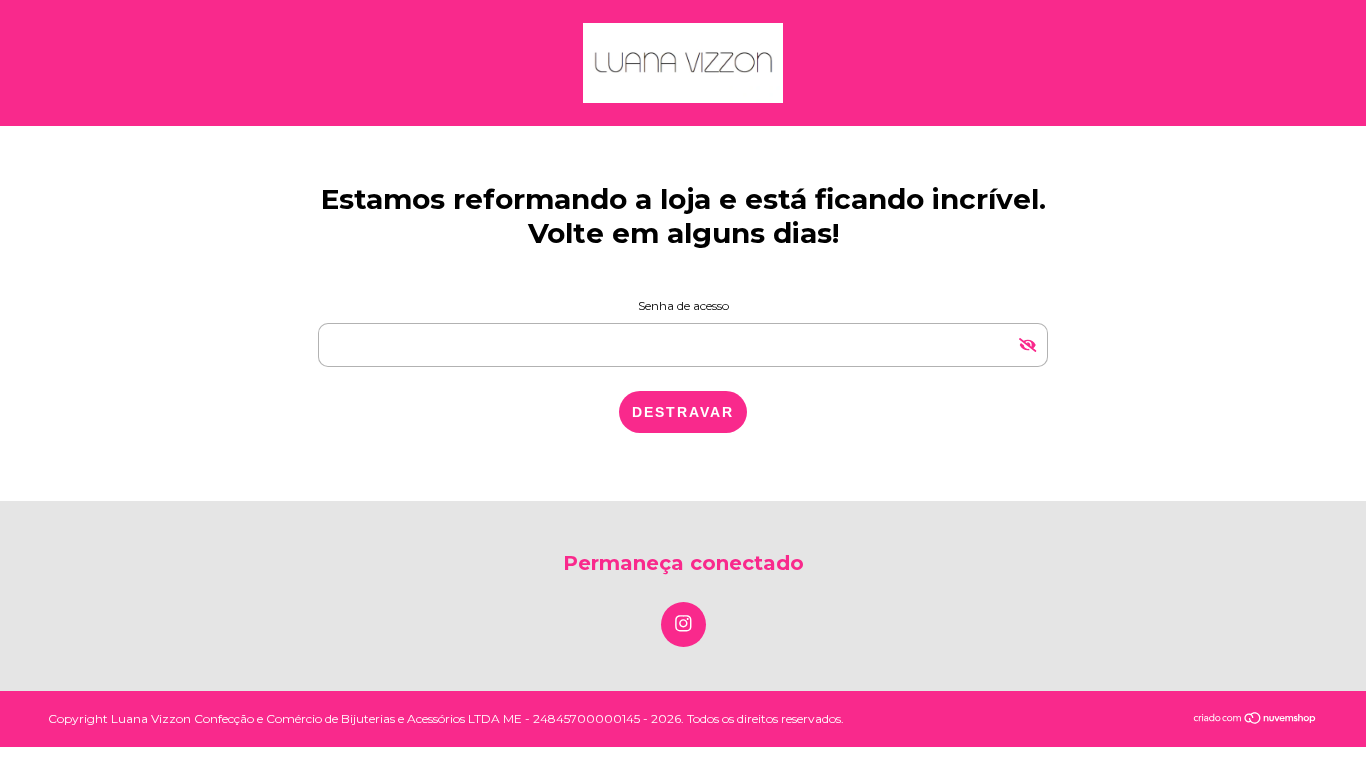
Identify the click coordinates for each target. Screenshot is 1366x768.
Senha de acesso (683, 305)
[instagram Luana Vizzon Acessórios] (683, 624)
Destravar (683, 412)
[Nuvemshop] (1255, 719)
